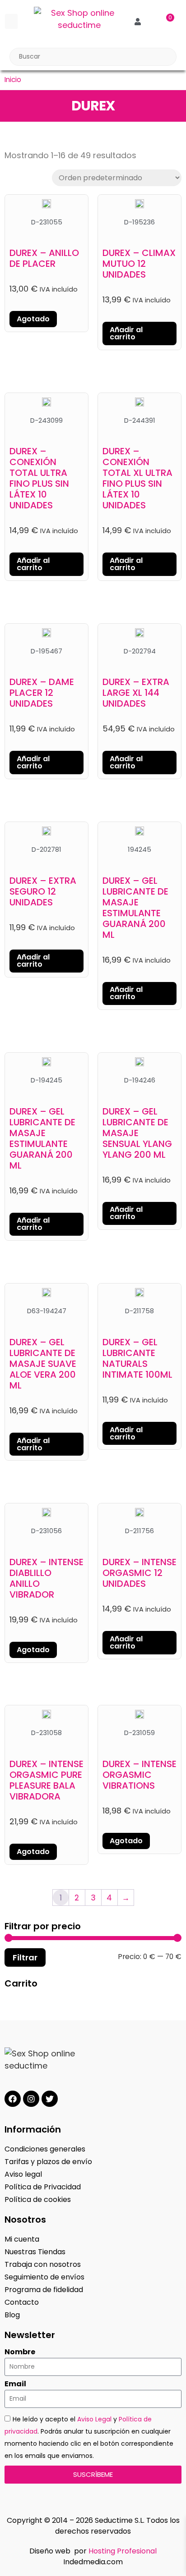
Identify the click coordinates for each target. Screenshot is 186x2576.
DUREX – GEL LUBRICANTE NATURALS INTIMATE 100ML (137, 1358)
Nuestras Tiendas (35, 2252)
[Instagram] (31, 2099)
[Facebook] (13, 2099)
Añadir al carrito (126, 333)
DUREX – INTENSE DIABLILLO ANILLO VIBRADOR (46, 1578)
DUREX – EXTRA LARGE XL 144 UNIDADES (136, 693)
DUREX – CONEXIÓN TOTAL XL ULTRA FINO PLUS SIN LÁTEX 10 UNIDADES (137, 478)
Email (15, 2384)
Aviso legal (23, 2174)
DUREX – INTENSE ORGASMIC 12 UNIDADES (139, 1573)
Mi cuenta (22, 2239)
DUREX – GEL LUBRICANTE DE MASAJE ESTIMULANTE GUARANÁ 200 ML (135, 908)
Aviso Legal (94, 2419)
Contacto (22, 2302)
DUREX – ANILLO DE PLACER (44, 258)
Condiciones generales (45, 2149)
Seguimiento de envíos (44, 2277)
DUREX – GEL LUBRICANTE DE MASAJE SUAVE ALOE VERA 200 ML (43, 1364)
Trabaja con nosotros (43, 2264)
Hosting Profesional (123, 2551)
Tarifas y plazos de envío (48, 2162)
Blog (12, 2315)
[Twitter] (50, 2099)
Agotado (33, 319)
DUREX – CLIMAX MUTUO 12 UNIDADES (139, 264)
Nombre (20, 2352)
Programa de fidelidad (44, 2290)
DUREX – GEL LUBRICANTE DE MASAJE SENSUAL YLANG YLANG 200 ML (137, 1133)
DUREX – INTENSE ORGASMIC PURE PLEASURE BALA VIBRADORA (46, 1780)
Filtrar (25, 1957)
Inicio (13, 80)
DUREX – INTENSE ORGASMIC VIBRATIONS (139, 1775)
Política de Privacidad (43, 2187)
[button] (11, 21)
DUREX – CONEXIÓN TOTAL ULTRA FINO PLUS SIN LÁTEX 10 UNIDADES (39, 478)
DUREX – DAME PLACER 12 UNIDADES (42, 693)
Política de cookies (38, 2199)
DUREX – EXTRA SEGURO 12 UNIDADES (43, 891)
